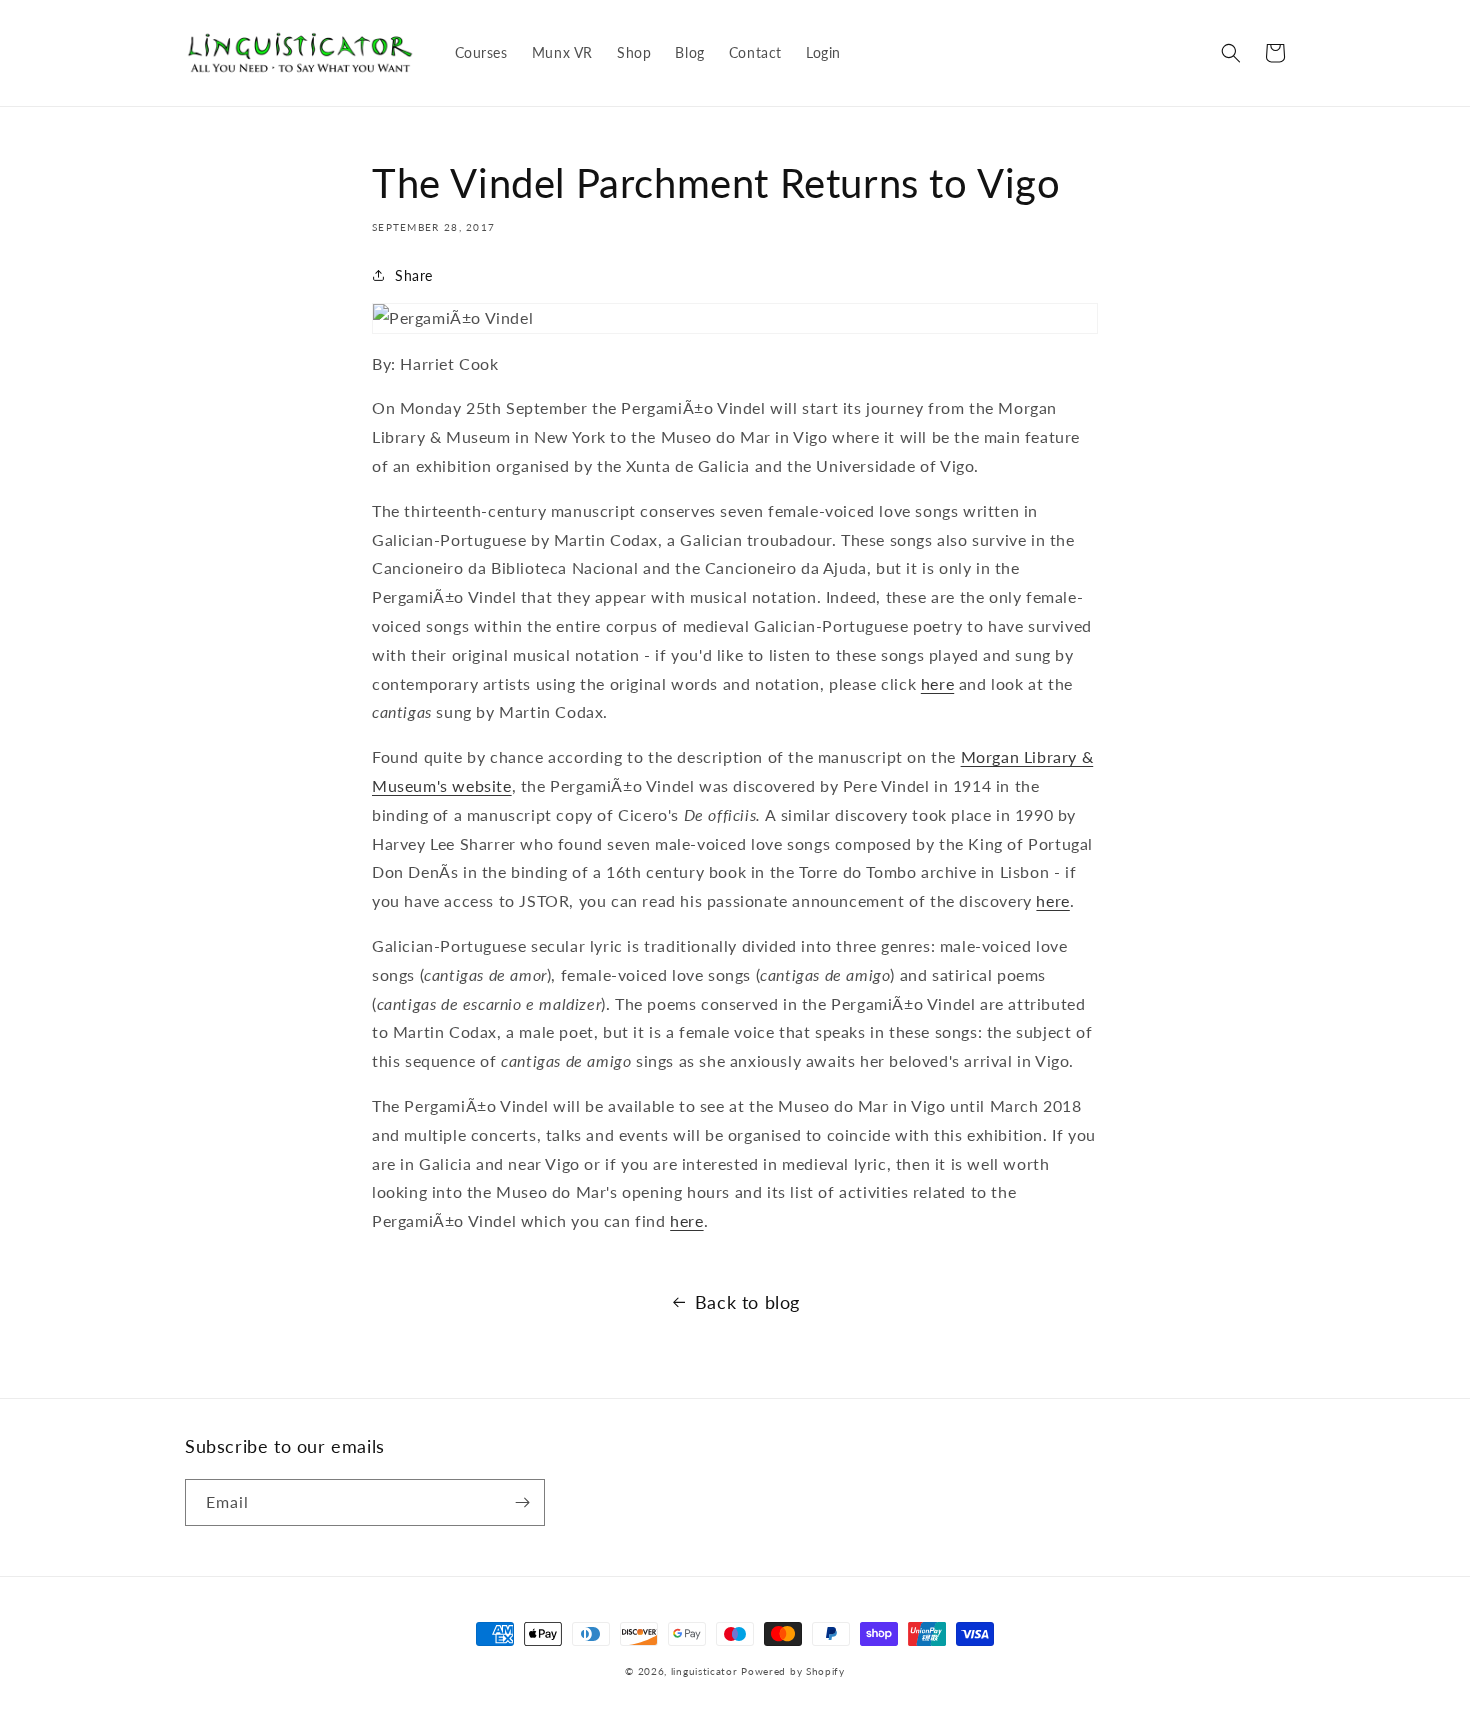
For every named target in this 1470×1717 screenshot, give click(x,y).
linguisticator (704, 1671)
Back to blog (747, 1302)
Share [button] (414, 275)
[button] (1231, 53)
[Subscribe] (522, 1502)
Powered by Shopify (793, 1671)
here (937, 683)
